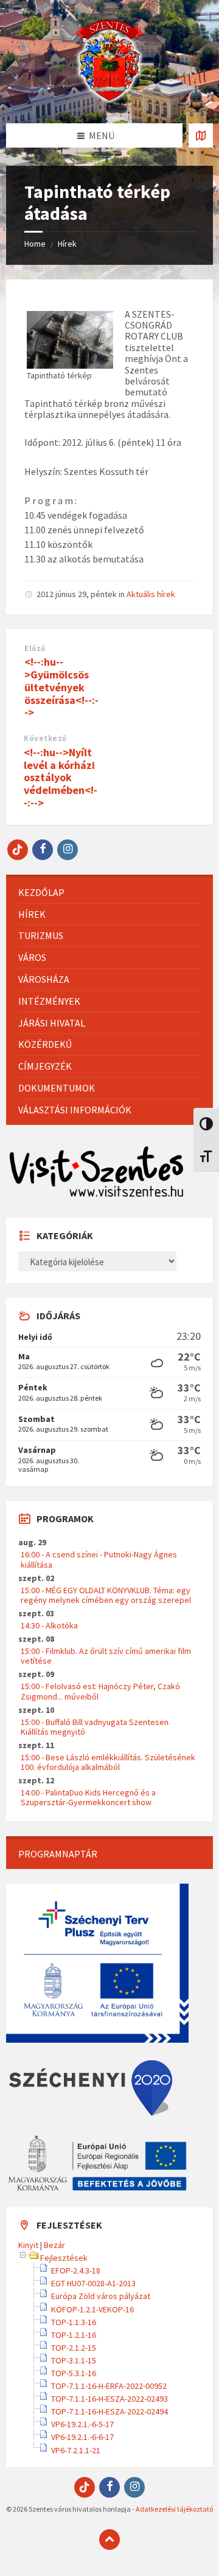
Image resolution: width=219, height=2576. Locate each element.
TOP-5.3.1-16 (74, 2373)
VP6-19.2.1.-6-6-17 (82, 2437)
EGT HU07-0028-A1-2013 (93, 2283)
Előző (35, 648)
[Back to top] (109, 2540)
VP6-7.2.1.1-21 (76, 2450)
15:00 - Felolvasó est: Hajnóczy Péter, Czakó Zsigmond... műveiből (100, 1691)
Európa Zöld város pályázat (101, 2296)
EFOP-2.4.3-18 (76, 2270)
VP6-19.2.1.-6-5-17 (82, 2424)
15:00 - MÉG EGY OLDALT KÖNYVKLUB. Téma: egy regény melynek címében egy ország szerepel (106, 1595)
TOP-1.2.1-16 (74, 2335)
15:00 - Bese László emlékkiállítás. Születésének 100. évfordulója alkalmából (108, 1762)
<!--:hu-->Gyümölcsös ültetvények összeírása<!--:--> (61, 687)
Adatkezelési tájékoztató (174, 2509)
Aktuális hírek (151, 594)
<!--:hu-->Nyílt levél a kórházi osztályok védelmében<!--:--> (61, 777)
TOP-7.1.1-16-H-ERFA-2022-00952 (109, 2386)
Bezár (54, 2245)
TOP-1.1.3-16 (74, 2322)
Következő (45, 738)
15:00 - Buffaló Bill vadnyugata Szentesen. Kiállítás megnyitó (96, 1727)
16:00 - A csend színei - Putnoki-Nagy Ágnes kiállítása (99, 1559)
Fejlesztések (64, 2258)
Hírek (67, 244)
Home (35, 244)
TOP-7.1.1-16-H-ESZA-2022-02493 (109, 2399)
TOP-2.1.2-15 (74, 2348)
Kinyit (28, 2245)
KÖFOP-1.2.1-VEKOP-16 (92, 2309)
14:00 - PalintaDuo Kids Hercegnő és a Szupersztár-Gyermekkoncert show (88, 1797)
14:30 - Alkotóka (49, 1625)
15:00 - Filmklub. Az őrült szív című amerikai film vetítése (106, 1656)
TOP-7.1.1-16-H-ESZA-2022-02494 (109, 2411)
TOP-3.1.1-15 (74, 2360)
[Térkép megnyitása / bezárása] (201, 135)
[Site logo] (109, 100)
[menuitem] (109, 893)
